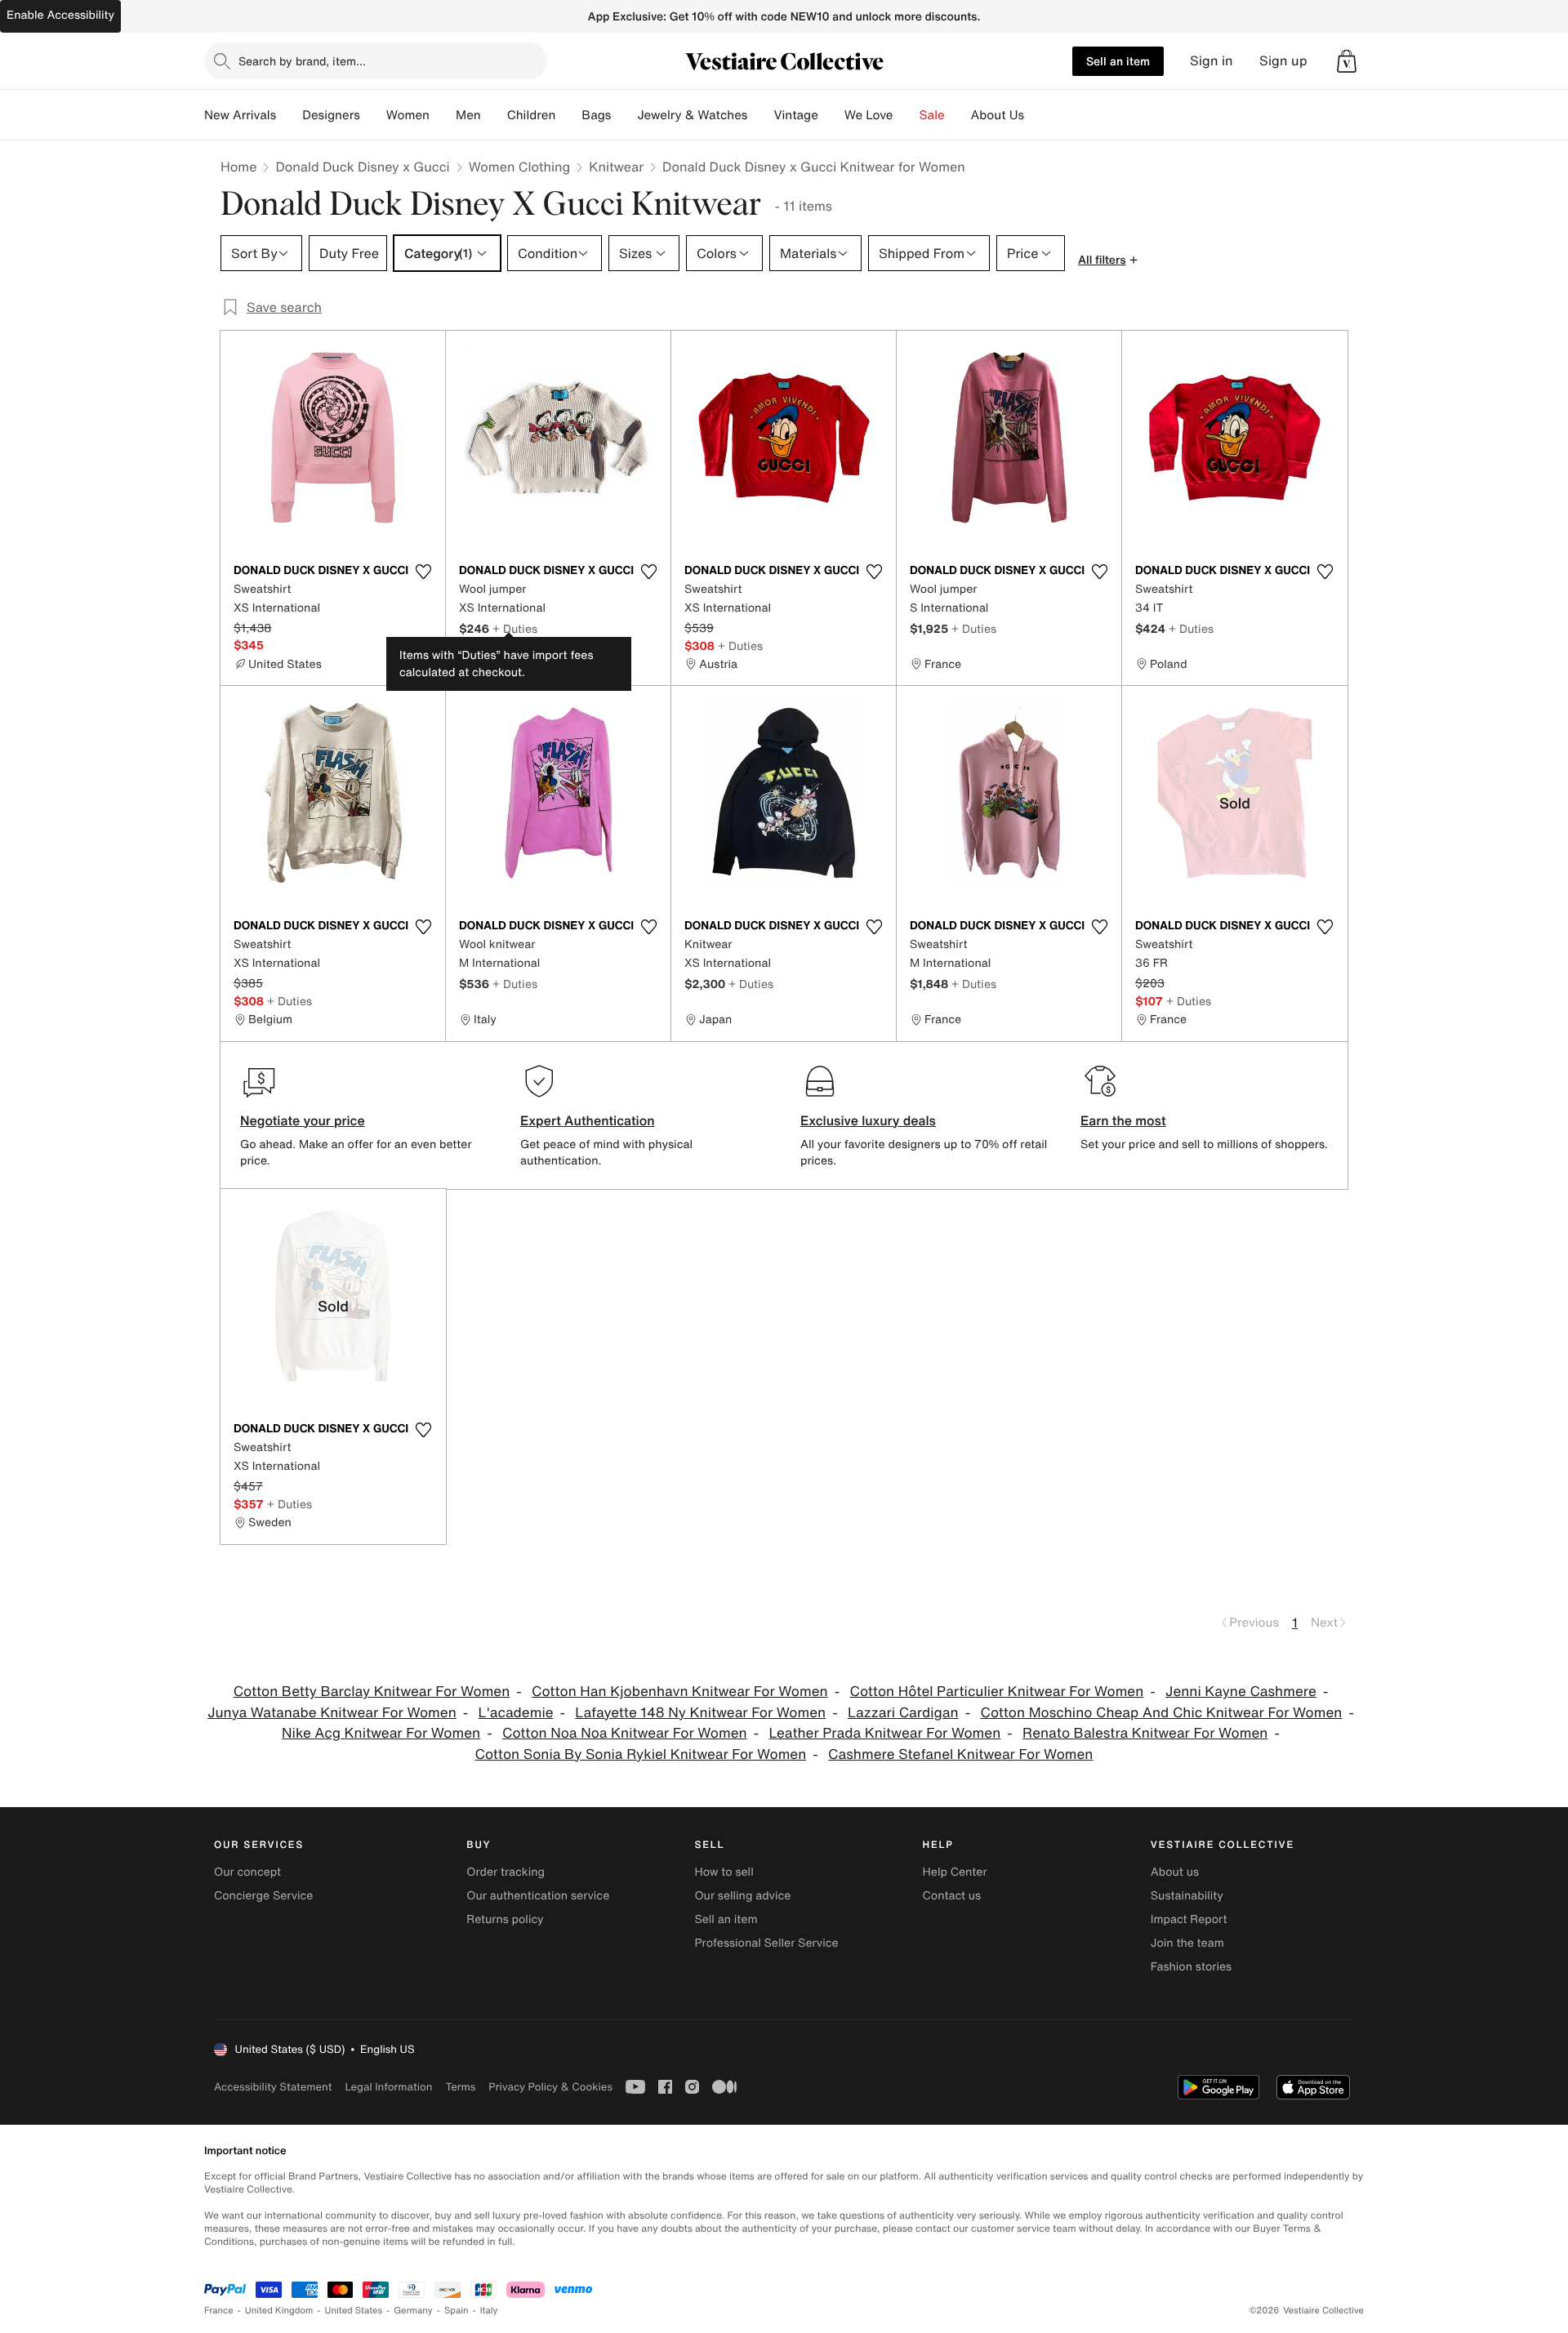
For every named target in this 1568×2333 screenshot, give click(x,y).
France (219, 2311)
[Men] (494, 115)
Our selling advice (742, 1896)
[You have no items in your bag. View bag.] (1347, 61)
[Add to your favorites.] (423, 572)
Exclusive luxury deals (868, 1120)
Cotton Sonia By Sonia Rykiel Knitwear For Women (641, 1754)
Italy (489, 2311)
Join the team (1187, 1943)
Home (238, 167)
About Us (998, 115)
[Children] (568, 115)
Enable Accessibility (60, 15)
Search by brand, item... (302, 61)
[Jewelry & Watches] (760, 115)
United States (354, 2311)
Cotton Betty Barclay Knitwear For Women (372, 1692)
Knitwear (616, 167)
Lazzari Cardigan (903, 1713)
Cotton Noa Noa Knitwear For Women (625, 1733)
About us (1175, 1872)
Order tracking (506, 1872)
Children (532, 115)
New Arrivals (240, 115)
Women (408, 115)
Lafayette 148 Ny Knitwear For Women (700, 1713)
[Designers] (373, 115)
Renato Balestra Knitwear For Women (1145, 1733)
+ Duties (515, 628)
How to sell (724, 1872)
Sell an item (1118, 61)
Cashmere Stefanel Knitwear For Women (960, 1754)
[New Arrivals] (289, 115)
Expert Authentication (588, 1120)
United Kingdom (279, 2311)
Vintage (795, 115)
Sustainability (1187, 1896)
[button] (1347, 61)
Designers (331, 115)
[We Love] (906, 115)
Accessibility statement (273, 2087)
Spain (457, 2311)
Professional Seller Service (766, 1943)
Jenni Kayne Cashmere (1241, 1692)
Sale (932, 115)
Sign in (1212, 61)
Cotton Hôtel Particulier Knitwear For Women (996, 1692)
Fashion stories (1191, 1967)
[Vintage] (831, 115)
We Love (869, 115)
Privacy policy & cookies (550, 2087)
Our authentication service (538, 1896)
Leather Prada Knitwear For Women (884, 1733)
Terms (460, 2087)
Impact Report (1189, 1919)
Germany (413, 2311)
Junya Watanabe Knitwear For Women (332, 1713)
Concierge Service (263, 1896)
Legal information (388, 2087)
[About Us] (1037, 115)
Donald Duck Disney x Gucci (362, 167)
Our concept (247, 1872)
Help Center (955, 1872)
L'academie (516, 1713)
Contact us (952, 1896)
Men (468, 115)
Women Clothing (520, 167)
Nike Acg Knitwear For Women (381, 1733)
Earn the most (1123, 1120)
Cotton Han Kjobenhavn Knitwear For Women (680, 1692)
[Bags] (624, 115)
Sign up (1283, 61)
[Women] (443, 115)
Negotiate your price (303, 1120)
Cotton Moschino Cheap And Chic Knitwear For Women (1161, 1713)
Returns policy (505, 1919)
